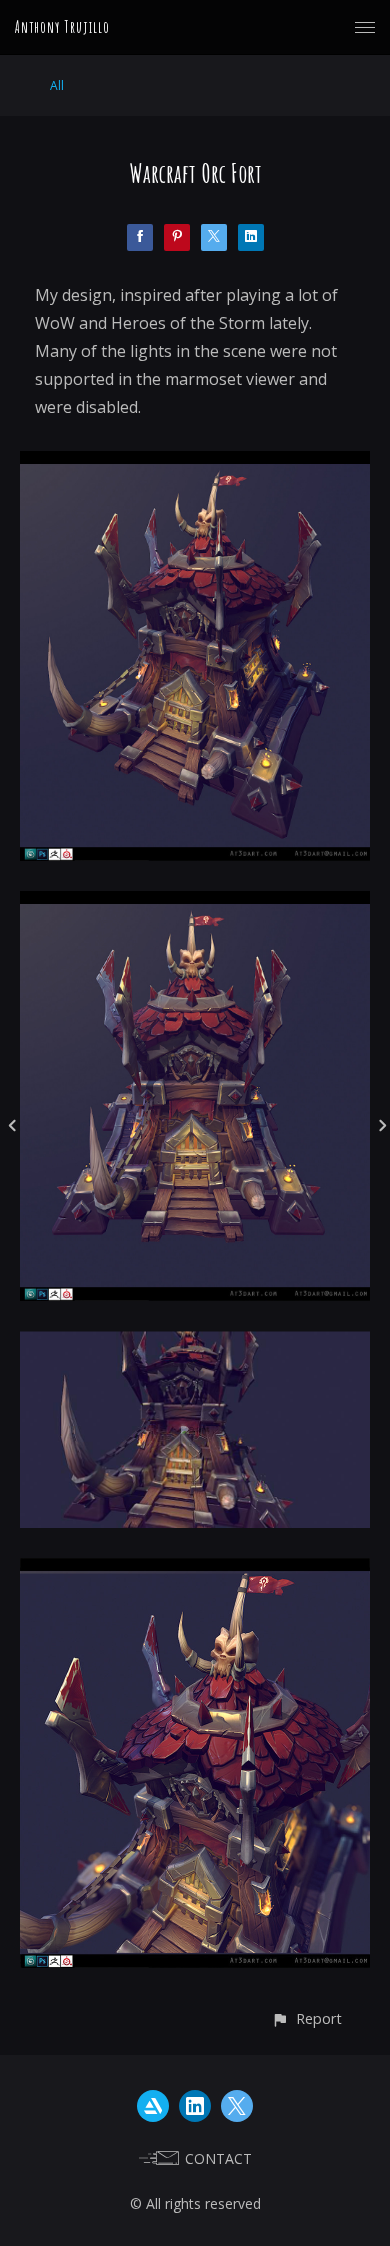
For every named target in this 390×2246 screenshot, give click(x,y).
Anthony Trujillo (62, 27)
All (57, 85)
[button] (306, 2018)
